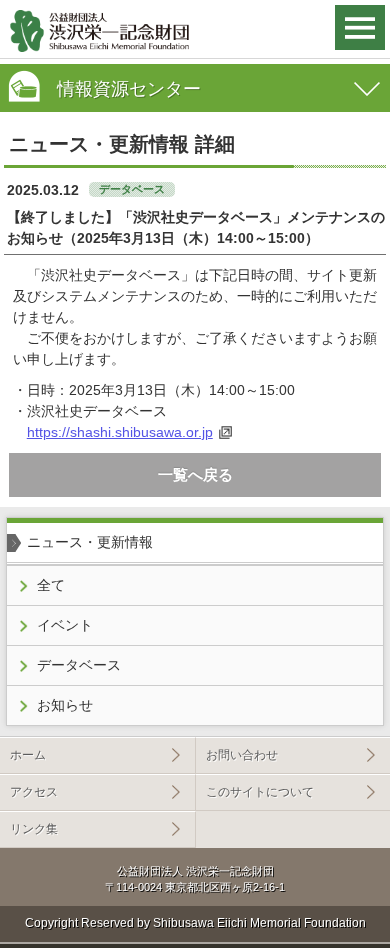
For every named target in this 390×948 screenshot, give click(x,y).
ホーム (28, 755)
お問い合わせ (242, 755)
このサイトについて (260, 792)
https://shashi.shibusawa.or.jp (120, 432)
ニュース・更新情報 (90, 542)
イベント (65, 625)
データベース (79, 665)
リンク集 (34, 829)
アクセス (34, 792)
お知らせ (65, 705)
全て (51, 585)
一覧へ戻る (195, 474)
